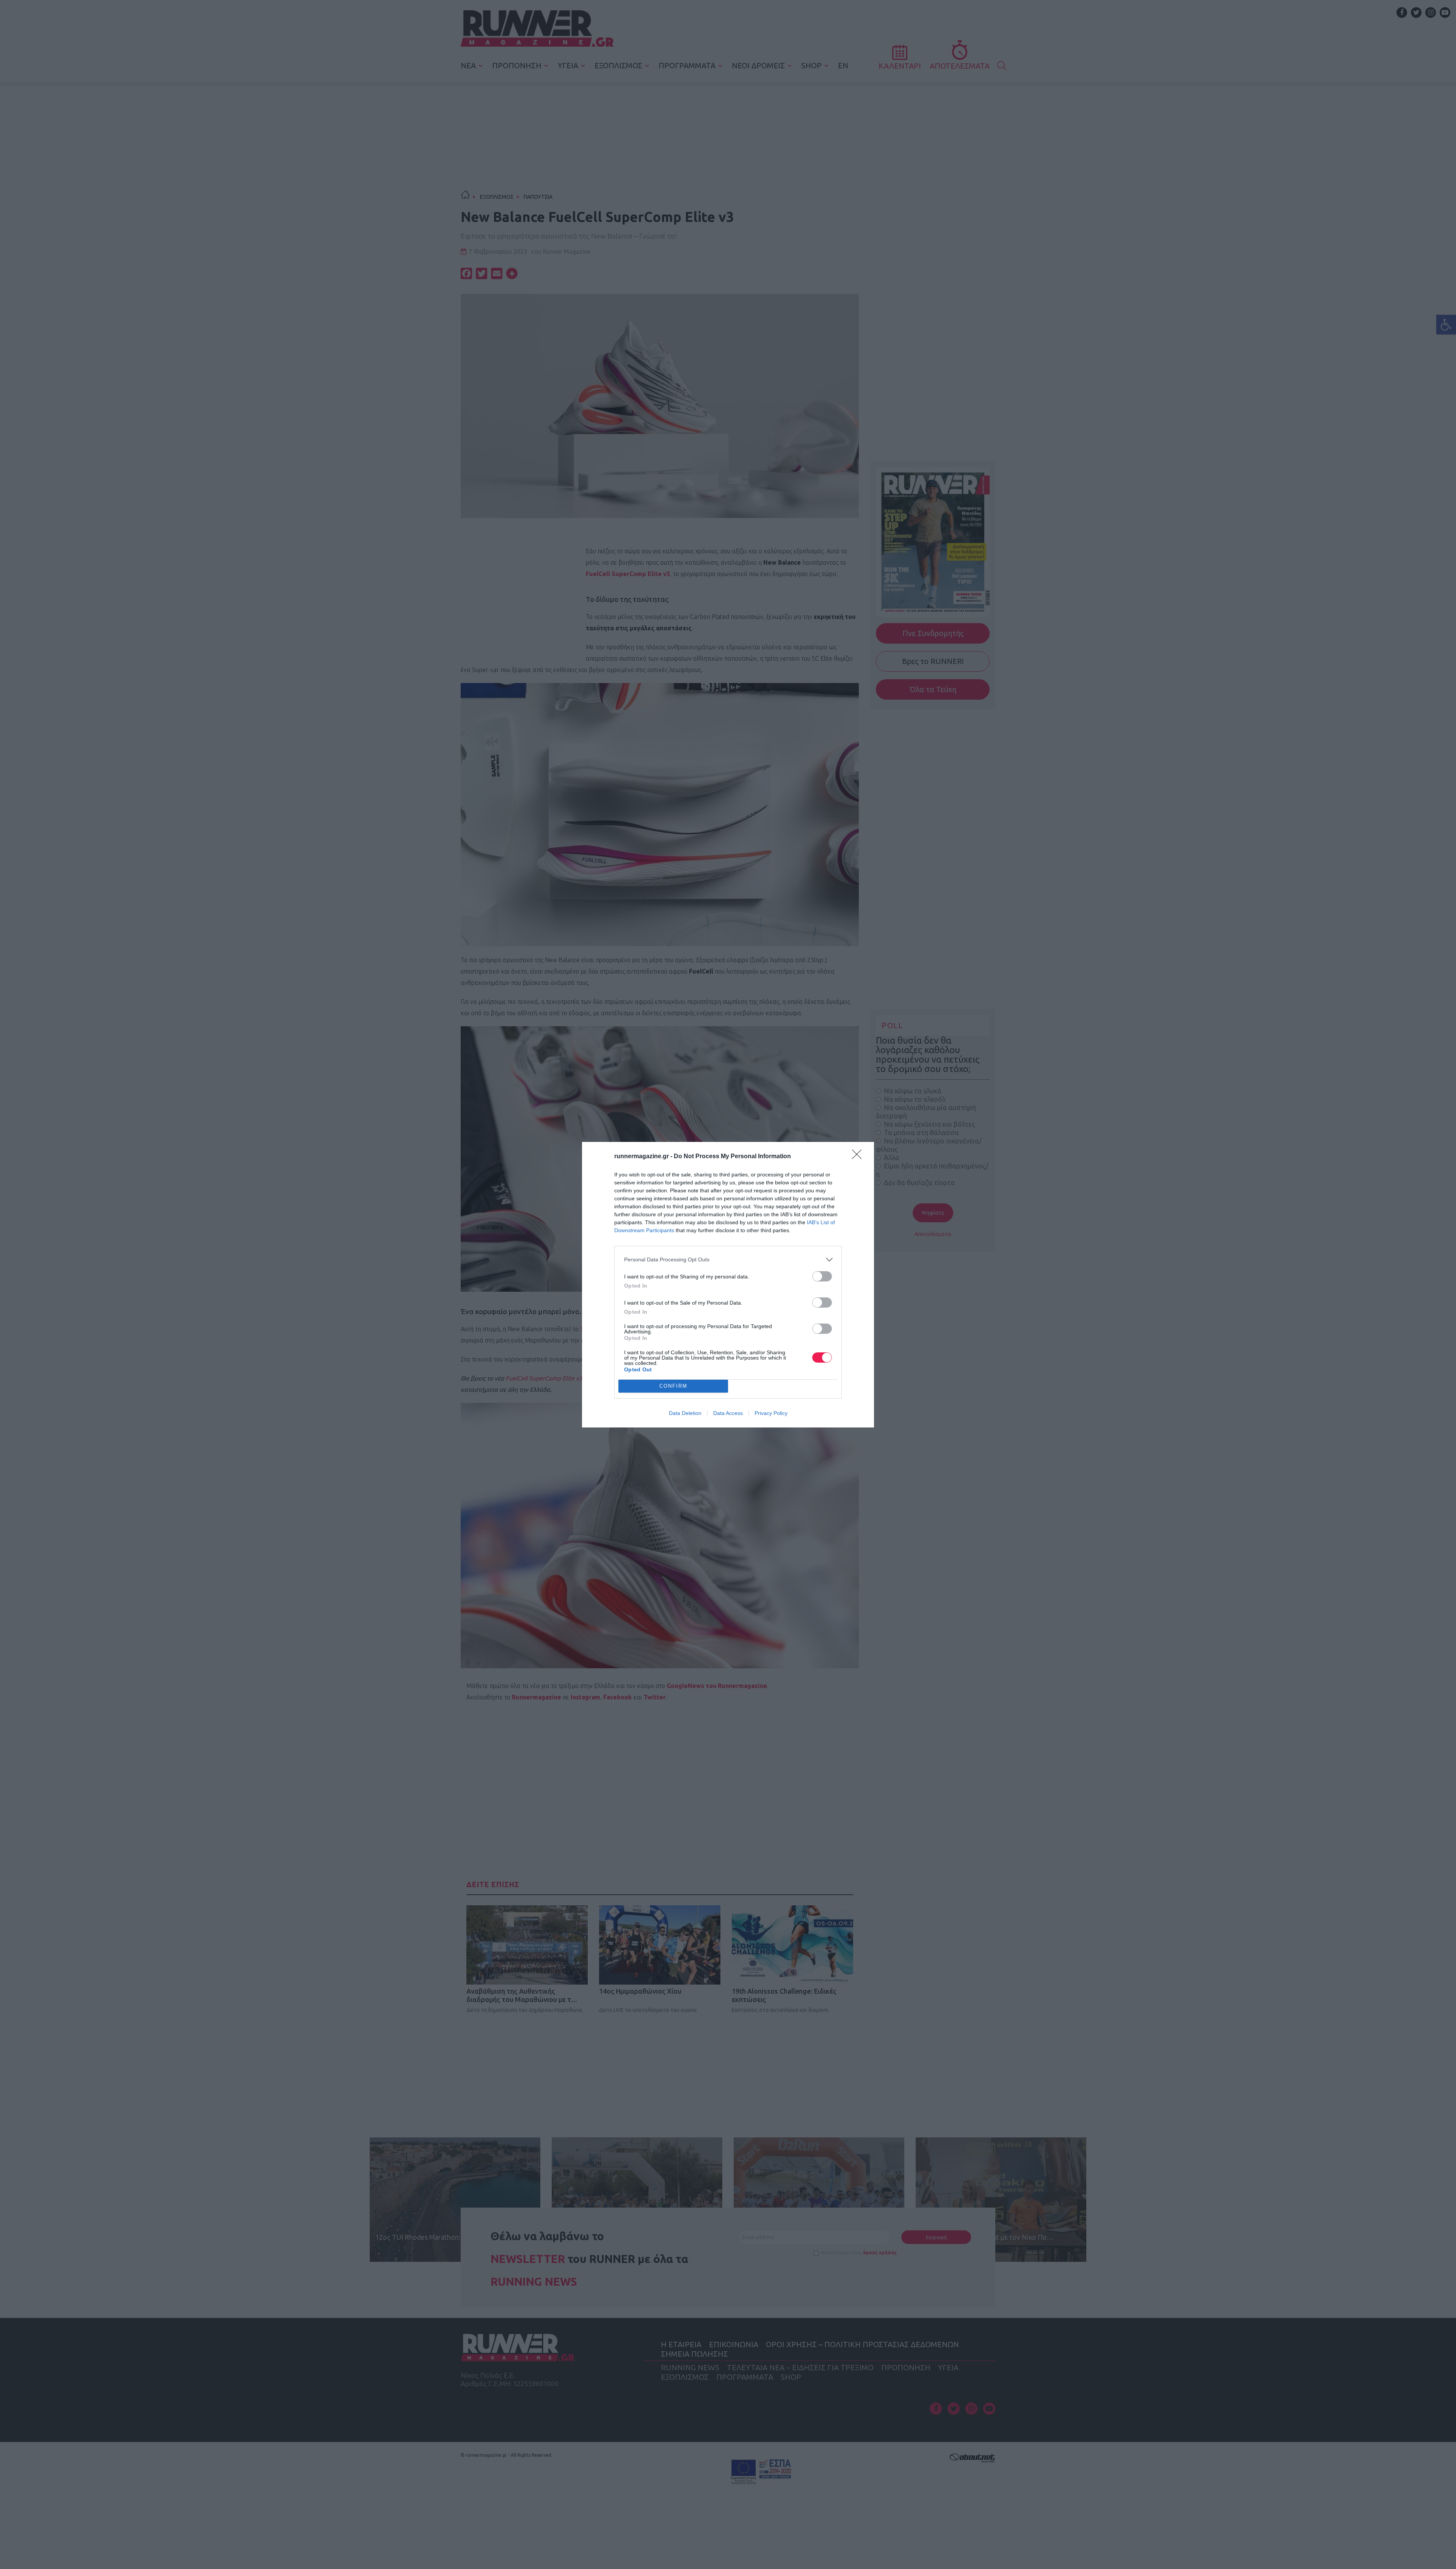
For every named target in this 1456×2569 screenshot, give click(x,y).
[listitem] (728, 1260)
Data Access (728, 1413)
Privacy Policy (771, 1413)
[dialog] (728, 1285)
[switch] (822, 1276)
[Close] (859, 1157)
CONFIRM (673, 1386)
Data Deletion (685, 1413)
